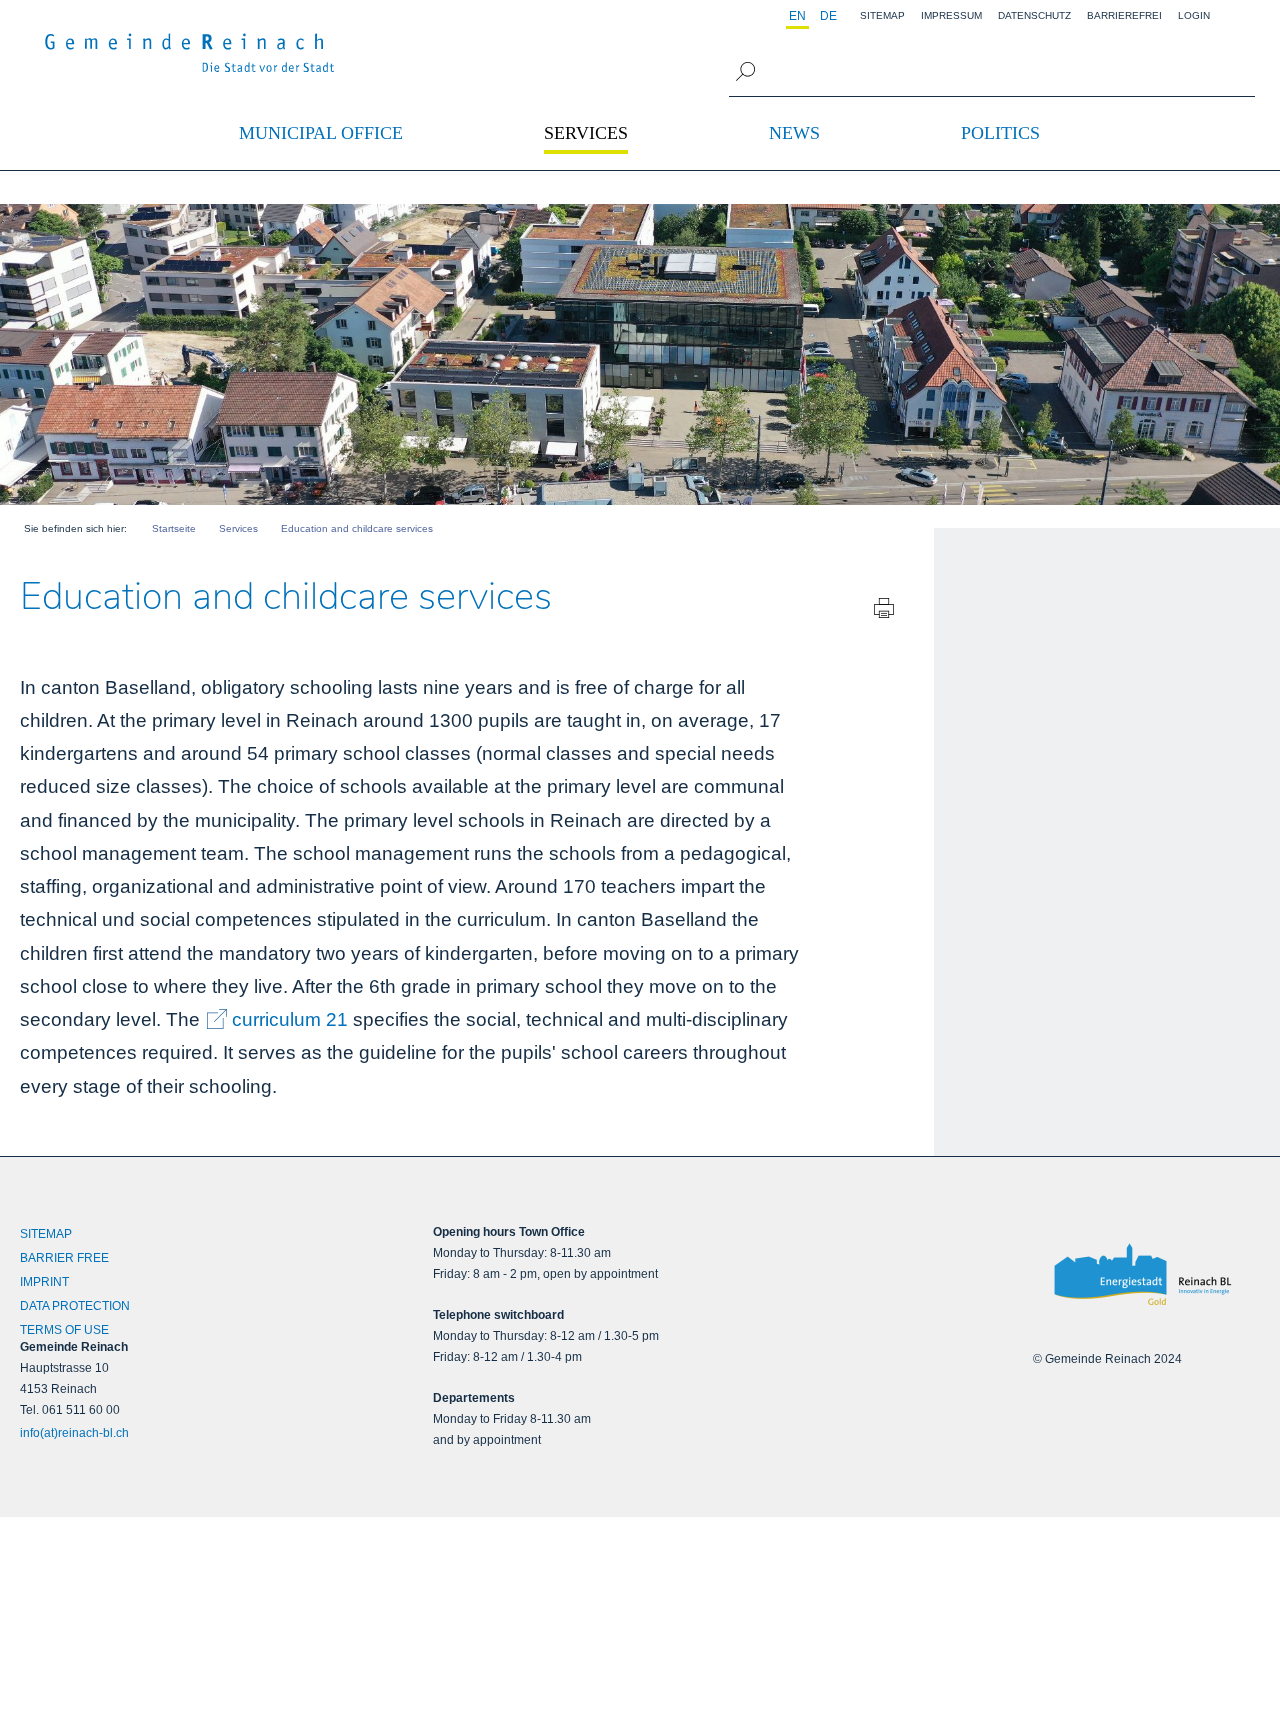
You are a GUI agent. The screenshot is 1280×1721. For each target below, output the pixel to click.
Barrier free (64, 1258)
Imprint (44, 1282)
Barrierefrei (1124, 15)
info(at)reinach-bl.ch (74, 1433)
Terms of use (64, 1330)
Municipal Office (321, 133)
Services (586, 133)
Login (1194, 15)
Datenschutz (1034, 15)
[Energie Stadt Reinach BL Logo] (1146, 1275)
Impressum (951, 15)
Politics (1000, 133)
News (794, 133)
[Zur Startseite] (190, 53)
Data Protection (75, 1306)
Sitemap (882, 15)
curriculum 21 (290, 1019)
